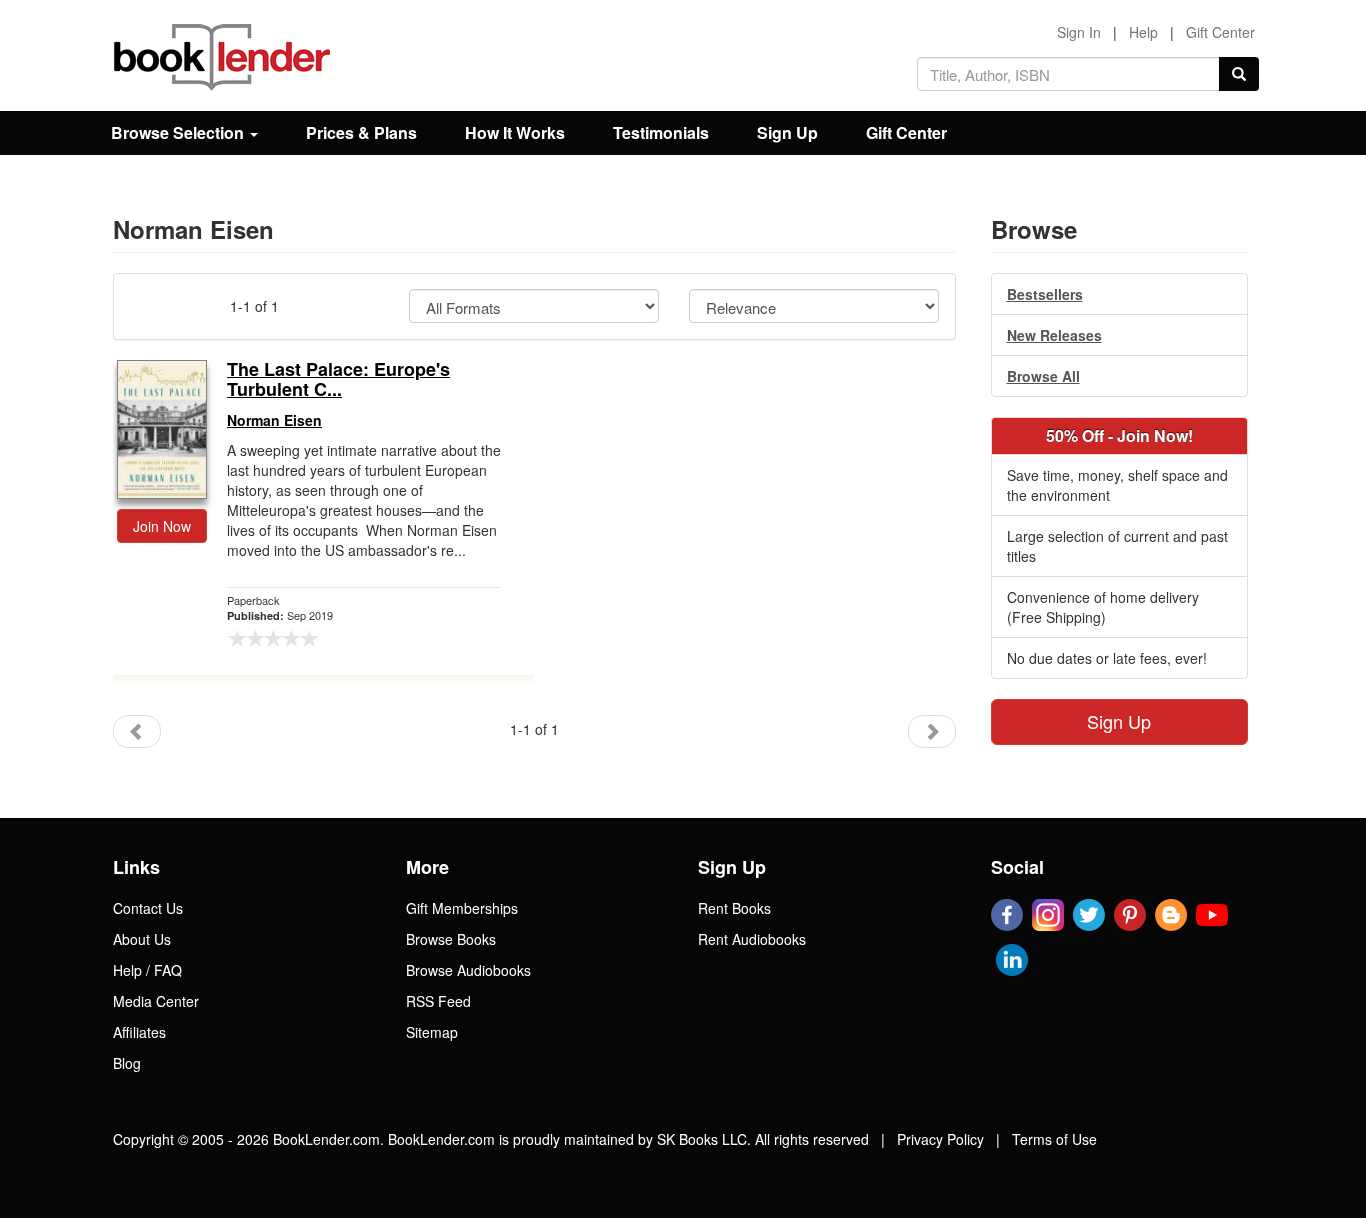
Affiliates (139, 1032)
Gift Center (1220, 32)
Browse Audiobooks (468, 970)
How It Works (515, 132)
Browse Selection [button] (179, 132)
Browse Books (451, 939)
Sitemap (432, 1032)
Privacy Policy (940, 1139)
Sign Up (787, 132)
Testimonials (661, 132)
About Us (142, 939)
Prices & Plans (361, 132)
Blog (127, 1063)
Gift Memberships (462, 908)
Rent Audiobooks (752, 939)
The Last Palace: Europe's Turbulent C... (338, 380)
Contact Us (148, 908)
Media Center (156, 1001)
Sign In (1079, 32)
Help (1143, 32)
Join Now (162, 526)
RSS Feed (438, 1001)
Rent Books (734, 908)
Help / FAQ (147, 970)
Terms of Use (1054, 1139)
